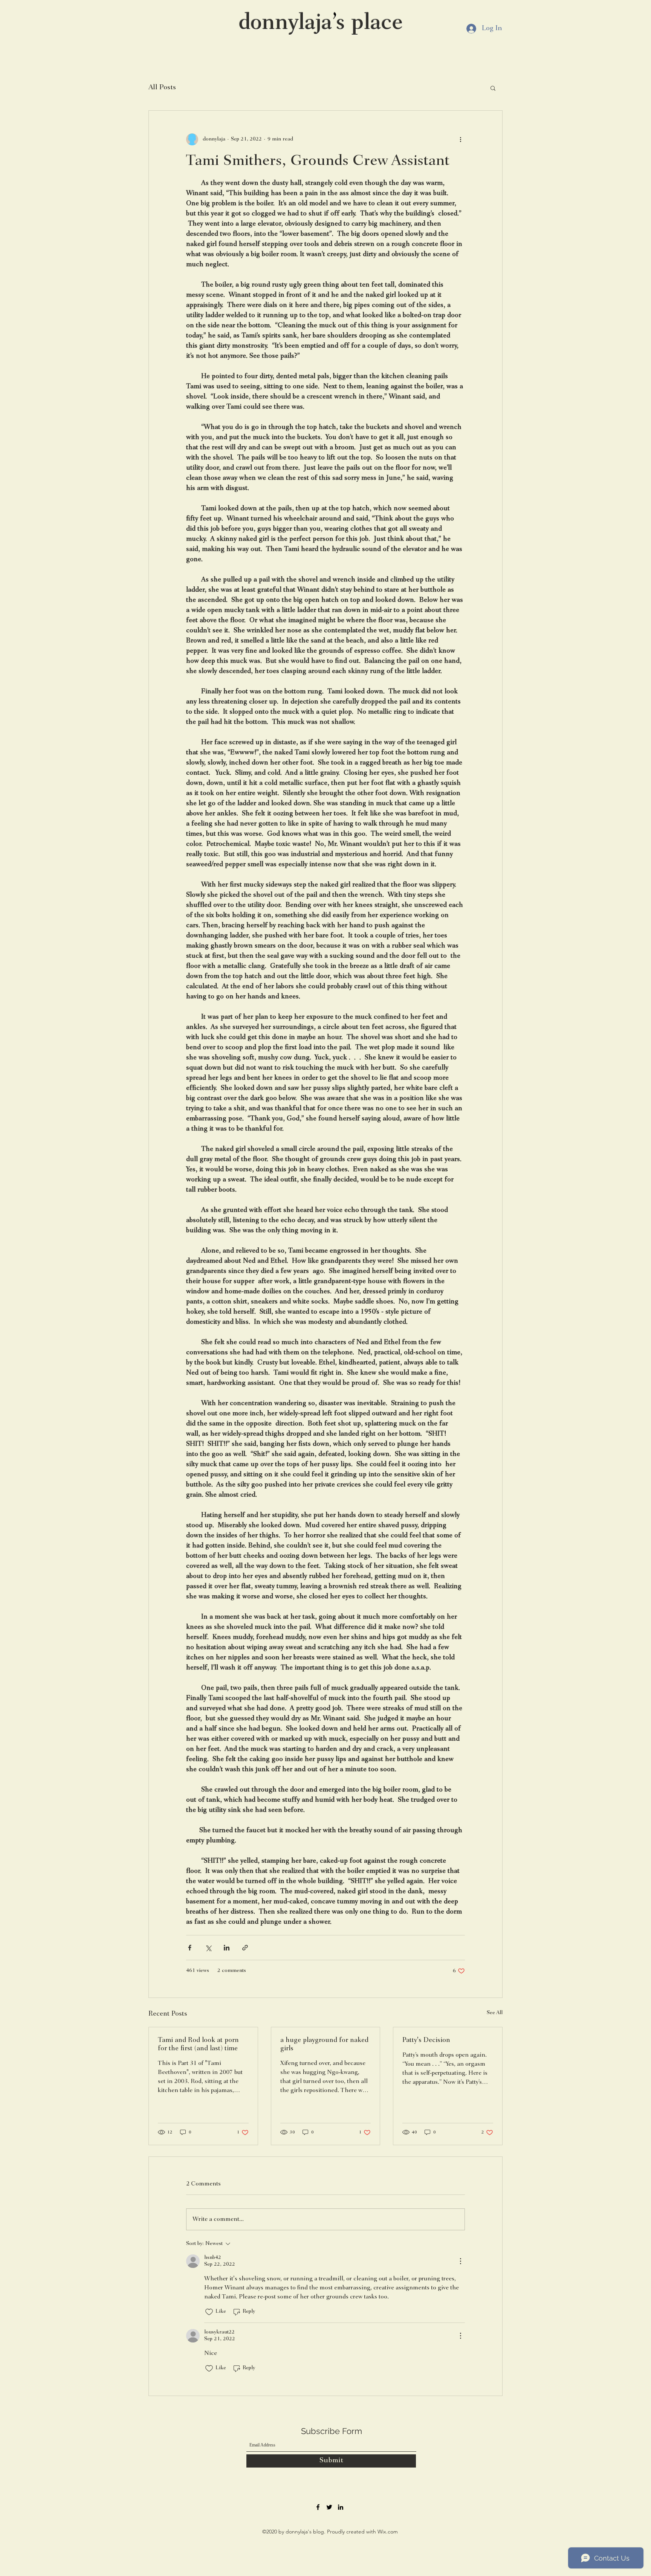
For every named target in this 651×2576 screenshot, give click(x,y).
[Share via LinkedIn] (227, 1948)
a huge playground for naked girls (324, 2045)
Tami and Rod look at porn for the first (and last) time (198, 2045)
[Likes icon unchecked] (209, 2312)
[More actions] (460, 139)
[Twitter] (329, 2507)
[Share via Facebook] (190, 1948)
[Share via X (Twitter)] (208, 1948)
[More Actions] (460, 2261)
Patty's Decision (426, 2040)
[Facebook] (318, 2507)
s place (370, 24)
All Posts (162, 88)
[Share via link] (245, 1948)
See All (495, 2013)
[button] (493, 88)
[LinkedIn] (341, 2507)
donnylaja (286, 24)
